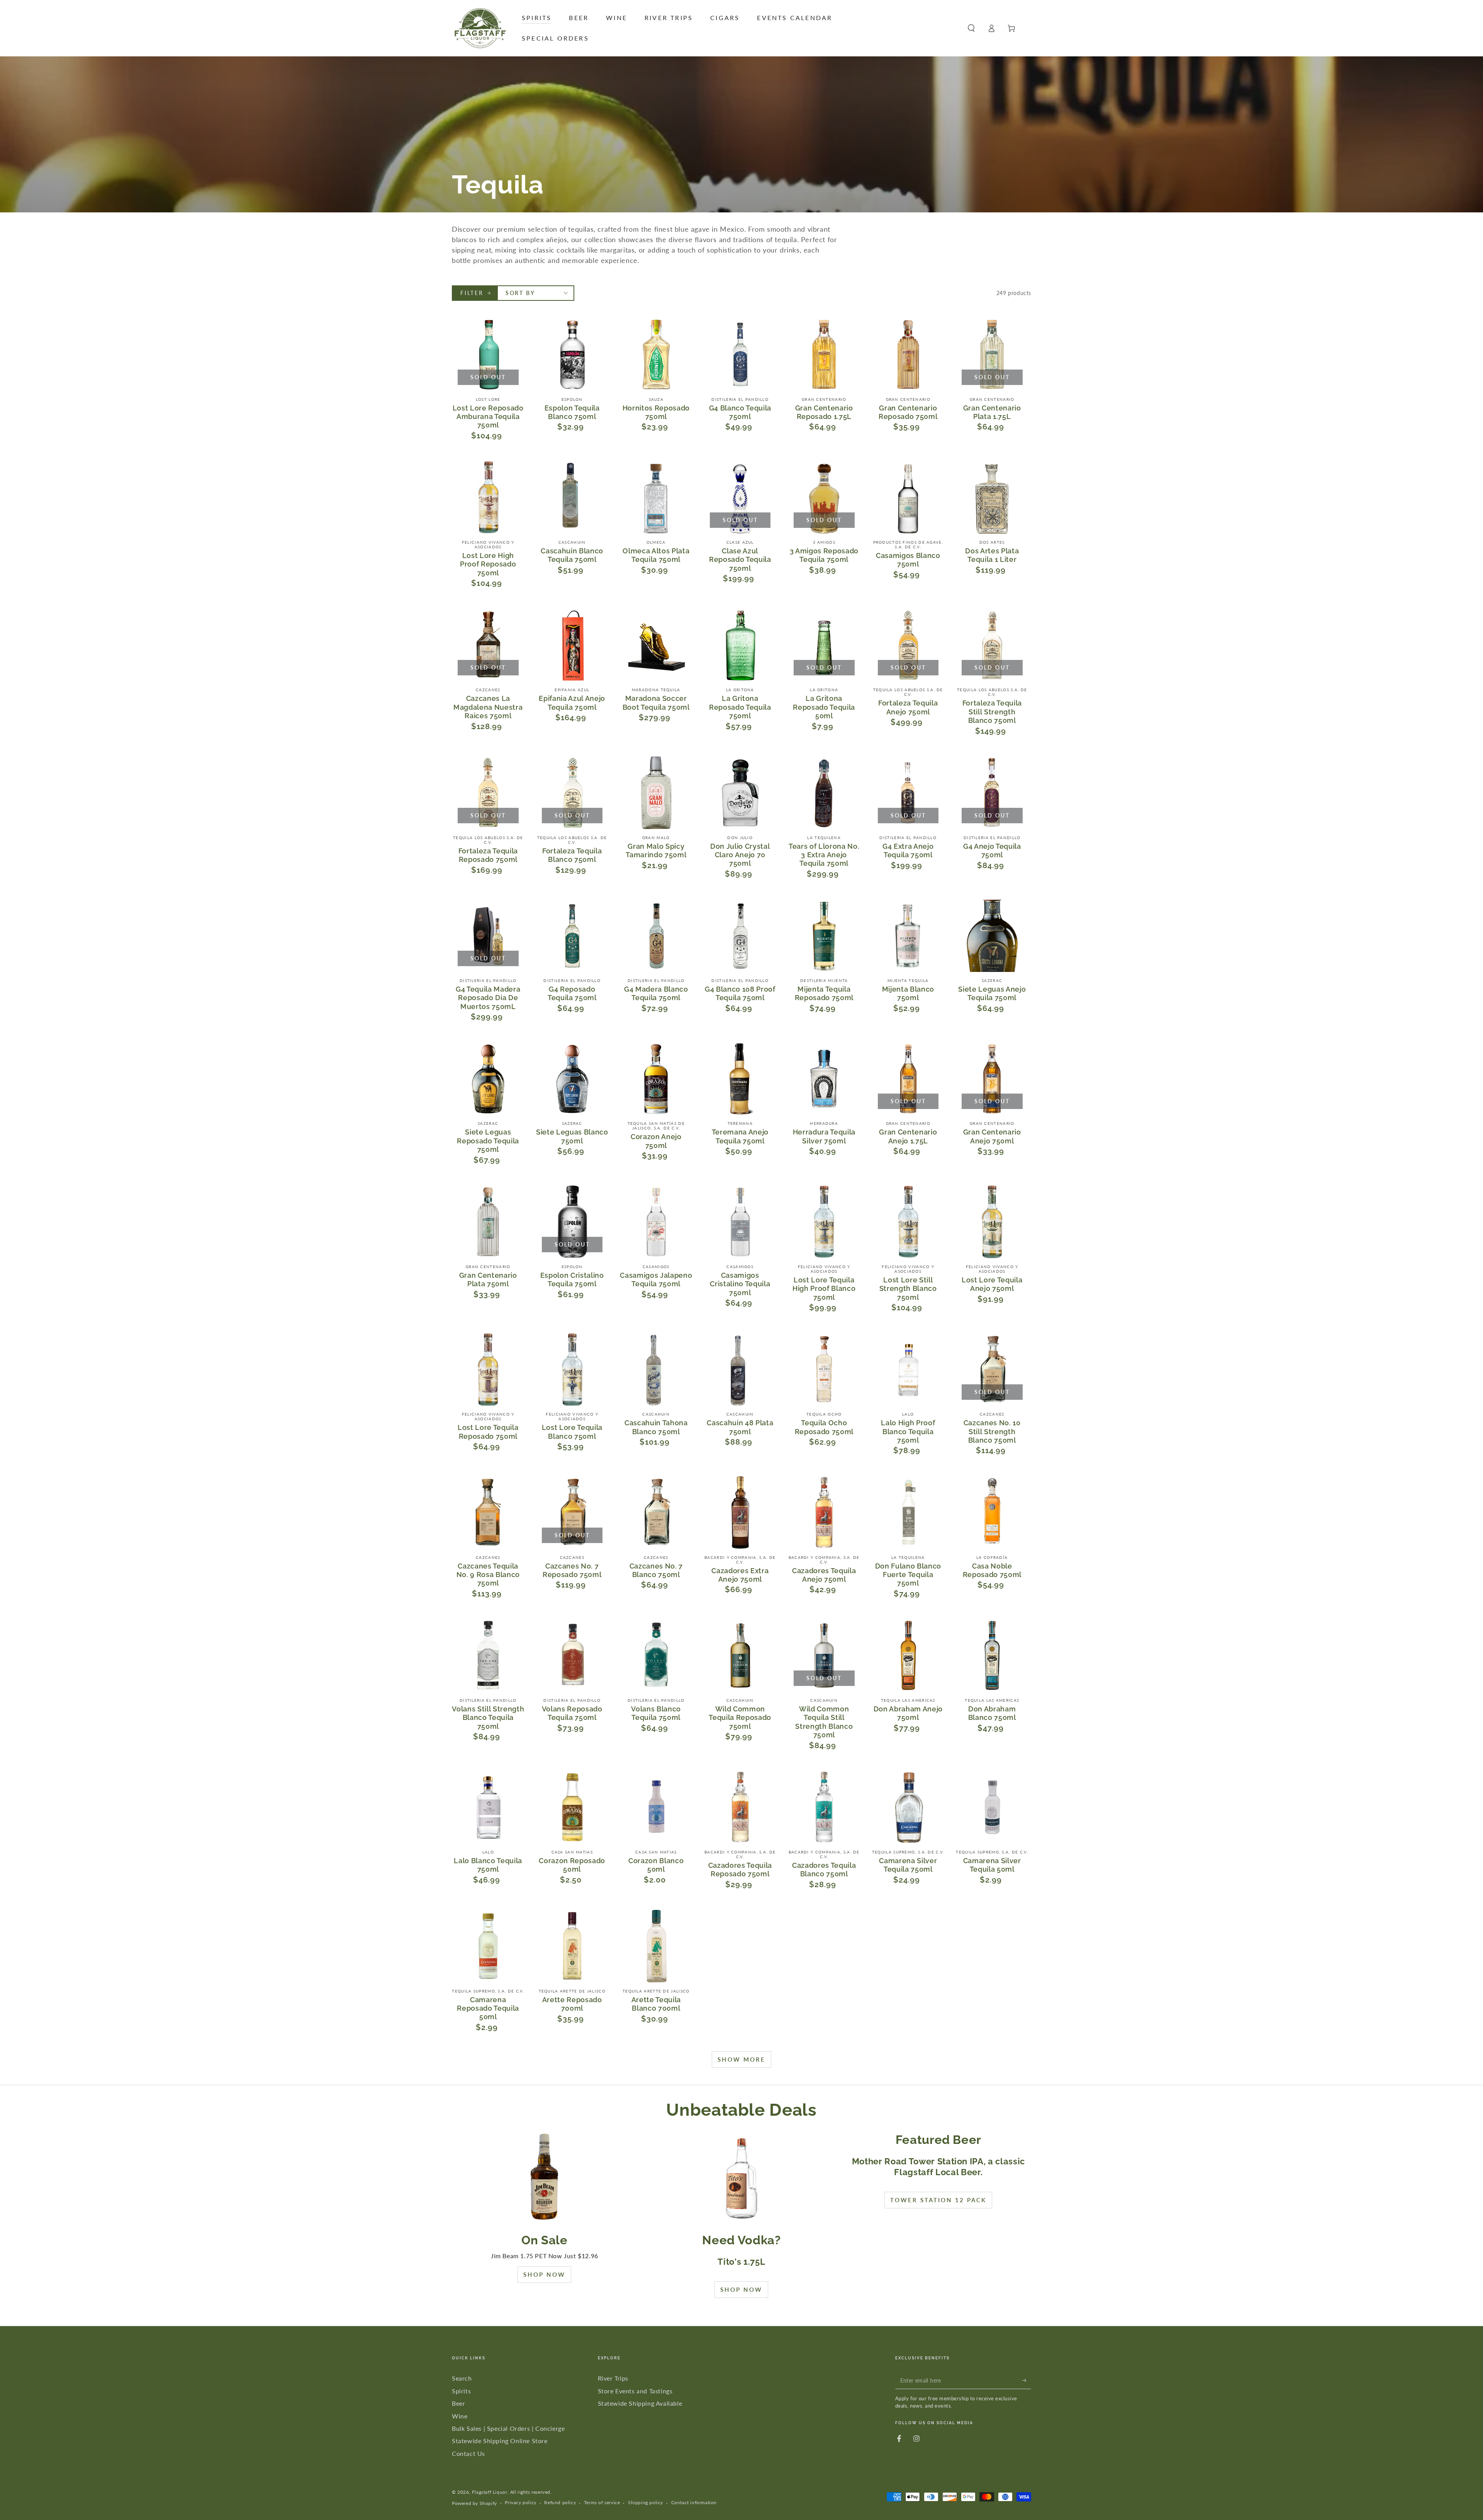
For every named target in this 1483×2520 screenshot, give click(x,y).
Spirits (461, 2391)
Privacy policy (520, 2502)
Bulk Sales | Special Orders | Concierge (508, 2428)
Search (462, 2378)
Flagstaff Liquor (490, 2492)
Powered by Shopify (474, 2503)
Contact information (694, 2502)
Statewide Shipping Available (640, 2403)
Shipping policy (646, 2502)
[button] (971, 28)
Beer (458, 2403)
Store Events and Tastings (635, 2391)
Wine (460, 2416)
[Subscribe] (1027, 2380)
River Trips (613, 2378)
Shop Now (544, 2274)
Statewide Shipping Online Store (500, 2441)
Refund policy (560, 2502)
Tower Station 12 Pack (938, 2200)
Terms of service (602, 2502)
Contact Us (468, 2453)
